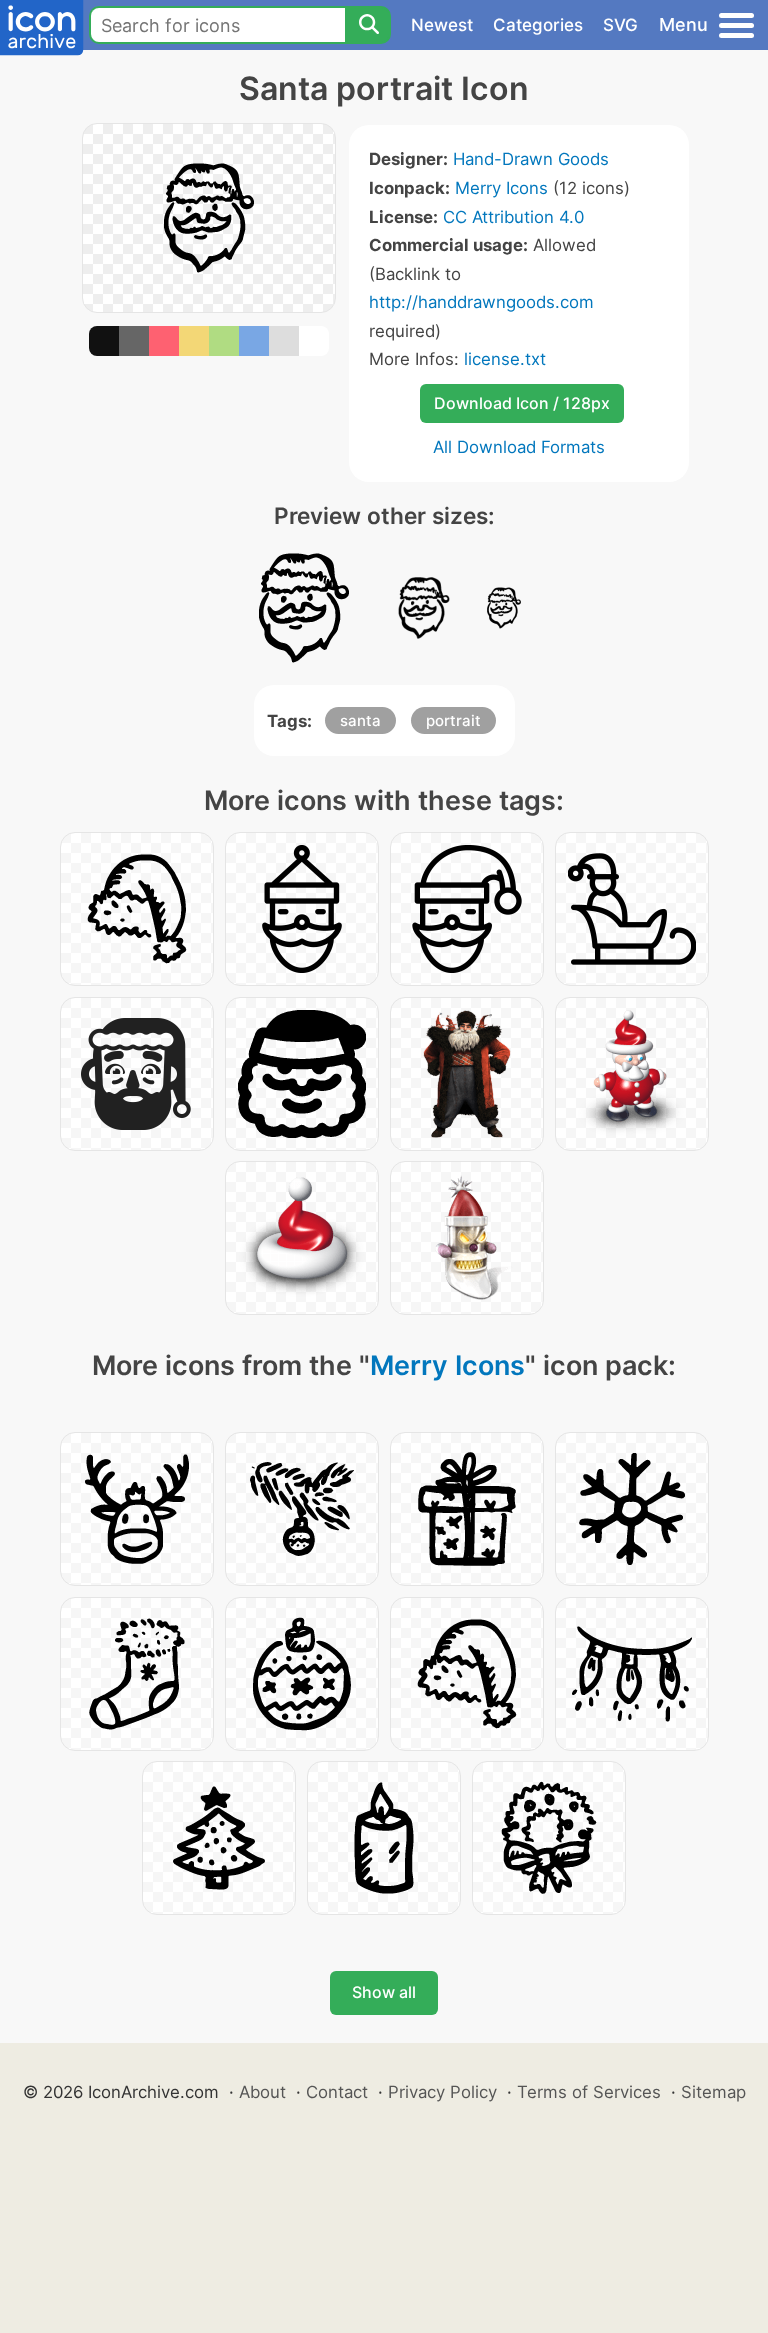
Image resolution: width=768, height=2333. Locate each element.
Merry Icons (501, 188)
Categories (538, 25)
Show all (384, 1992)
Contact (337, 2092)
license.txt (505, 359)
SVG (620, 25)
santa (360, 720)
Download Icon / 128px (522, 403)
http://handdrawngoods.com (481, 302)
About (262, 2092)
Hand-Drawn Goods (531, 159)
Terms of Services (589, 2092)
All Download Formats (519, 447)
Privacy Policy (442, 2092)
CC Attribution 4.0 (513, 217)
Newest (442, 25)
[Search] (368, 25)
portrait (453, 720)
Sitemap (713, 2092)
